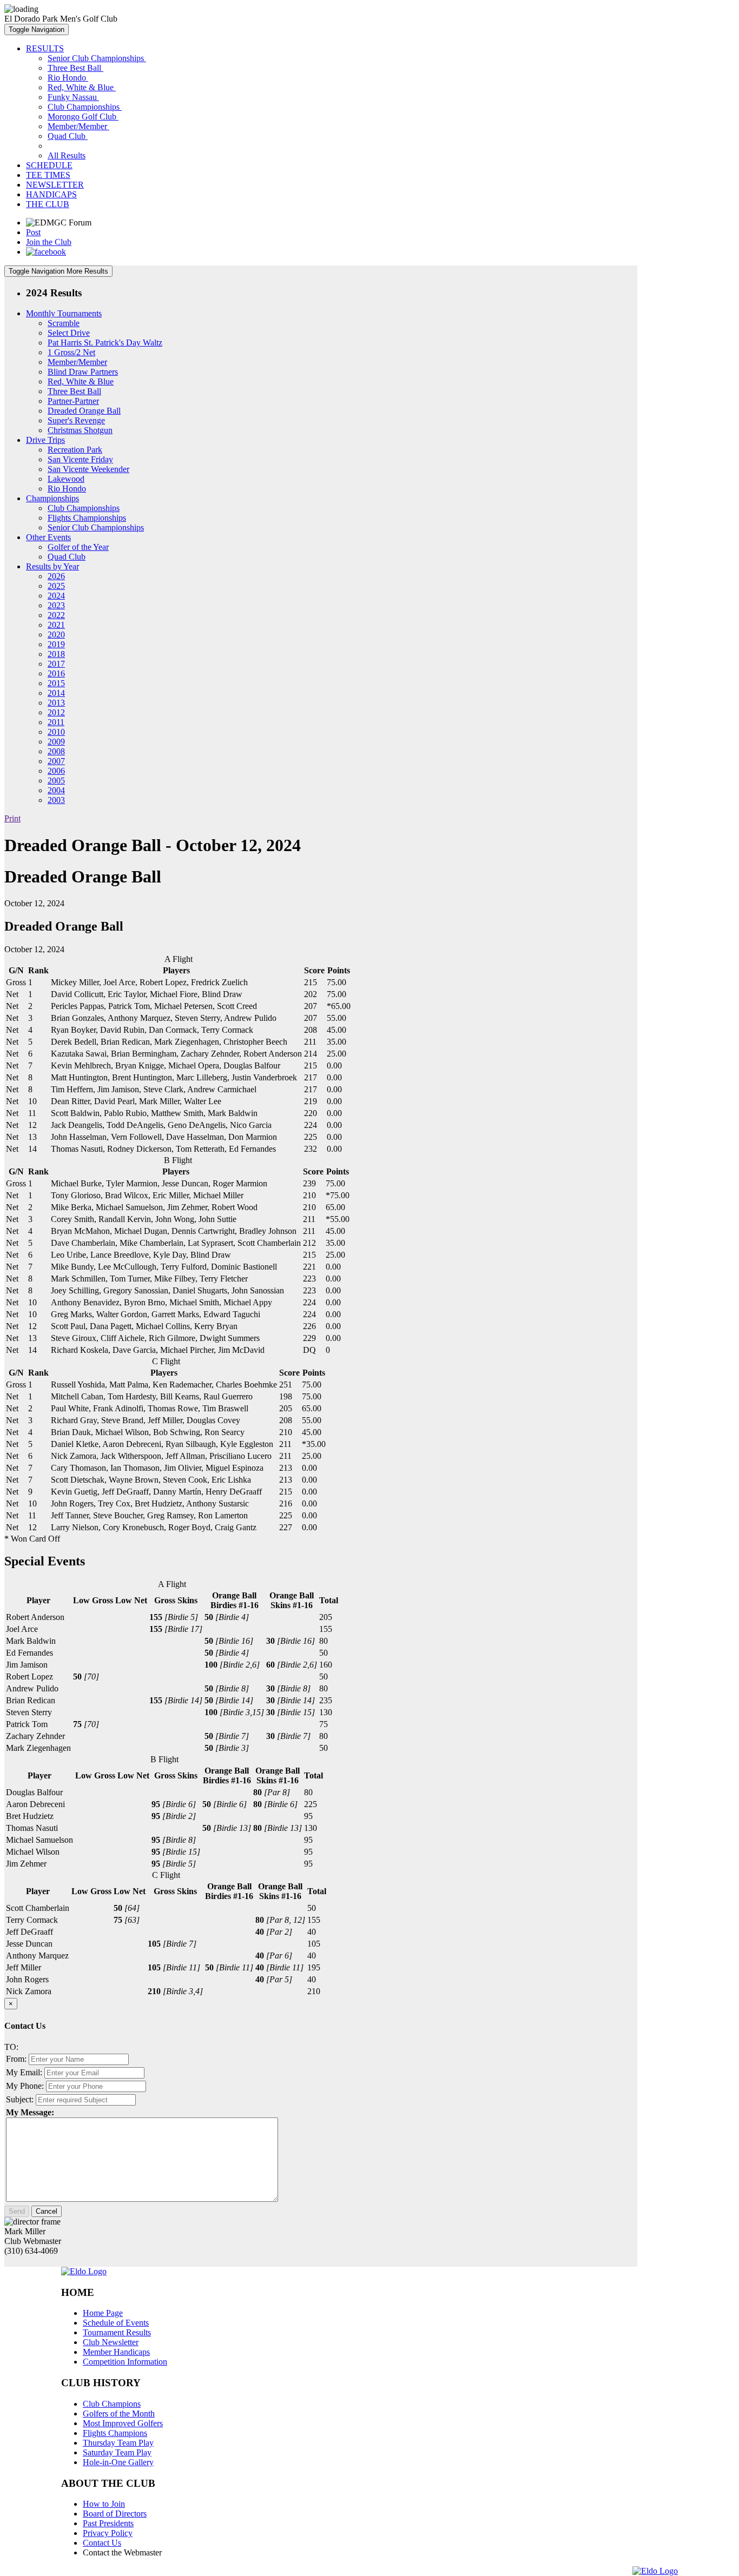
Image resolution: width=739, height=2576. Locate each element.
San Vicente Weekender (88, 469)
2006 (56, 771)
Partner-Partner (73, 401)
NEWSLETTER (55, 185)
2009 (56, 742)
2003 (56, 800)
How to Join (104, 2504)
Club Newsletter (111, 2342)
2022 (56, 615)
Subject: (20, 2099)
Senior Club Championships (97, 58)
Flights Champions (115, 2433)
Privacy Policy (108, 2533)
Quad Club (68, 136)
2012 (56, 712)
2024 (56, 596)
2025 (56, 586)
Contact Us (102, 2543)
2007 (56, 761)
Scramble (64, 323)
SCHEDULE (49, 165)
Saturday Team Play (117, 2452)
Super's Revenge (76, 420)
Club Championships (85, 107)
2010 (56, 732)
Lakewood (66, 479)
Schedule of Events (116, 2323)
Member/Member (78, 126)
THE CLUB (48, 204)
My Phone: (25, 2086)
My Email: (24, 2072)
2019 (56, 644)
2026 (56, 576)
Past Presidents (108, 2523)
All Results (67, 155)
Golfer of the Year (78, 547)
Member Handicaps (116, 2352)
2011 (56, 722)
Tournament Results (117, 2332)
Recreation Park (75, 450)
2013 (56, 703)
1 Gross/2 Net (71, 352)
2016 (56, 673)
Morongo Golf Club (83, 117)
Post (33, 232)
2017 (56, 664)
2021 (56, 625)
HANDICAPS (51, 194)
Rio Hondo (68, 78)
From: (16, 2059)
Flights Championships (87, 518)
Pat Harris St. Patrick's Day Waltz (105, 343)
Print (12, 818)
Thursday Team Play (118, 2443)
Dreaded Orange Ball (84, 411)
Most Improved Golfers (123, 2423)
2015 (56, 683)
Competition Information (125, 2362)
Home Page (103, 2313)
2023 (56, 605)
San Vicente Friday (80, 459)
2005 (56, 781)
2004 (56, 790)
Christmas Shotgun (80, 430)
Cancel (47, 2211)
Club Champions (112, 2404)
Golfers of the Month (119, 2414)
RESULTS (45, 48)
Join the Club (49, 242)
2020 (56, 635)
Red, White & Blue (82, 87)
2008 (56, 751)
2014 (56, 693)
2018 (56, 654)
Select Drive (69, 333)
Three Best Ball (75, 68)
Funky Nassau (73, 97)
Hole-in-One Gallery (118, 2462)
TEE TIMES (48, 175)
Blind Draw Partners (83, 372)
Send (17, 2211)
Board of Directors (115, 2514)
